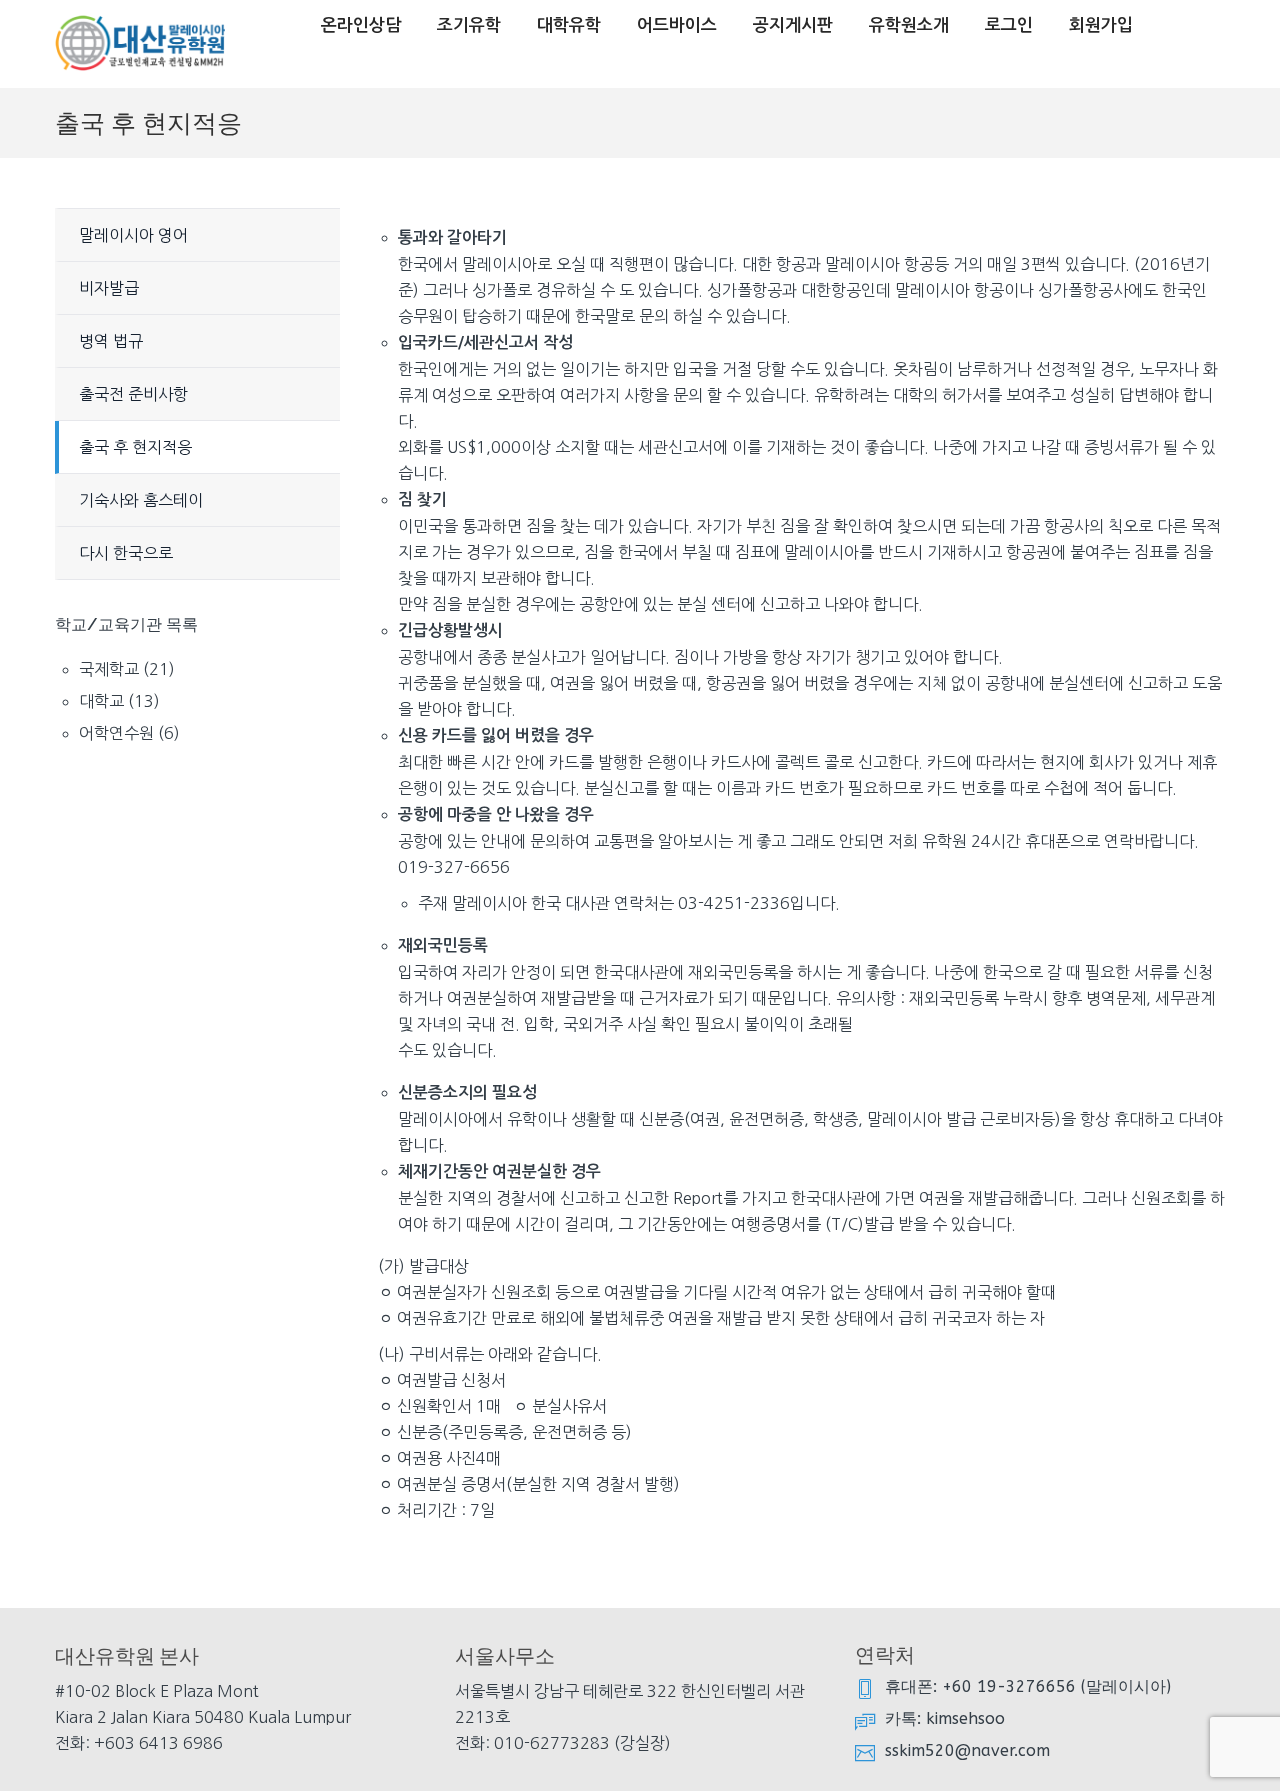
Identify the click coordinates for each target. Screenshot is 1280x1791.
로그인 (1009, 25)
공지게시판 (793, 25)
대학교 (101, 701)
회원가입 (1101, 25)
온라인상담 (361, 25)
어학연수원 (116, 733)
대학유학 (569, 25)
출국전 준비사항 (133, 394)
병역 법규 (111, 341)
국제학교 (109, 669)
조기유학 (469, 25)
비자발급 (109, 288)
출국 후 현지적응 (135, 447)
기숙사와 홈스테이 (141, 500)
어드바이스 (677, 25)
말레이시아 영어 (133, 235)
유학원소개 (909, 25)
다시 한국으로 (126, 553)
